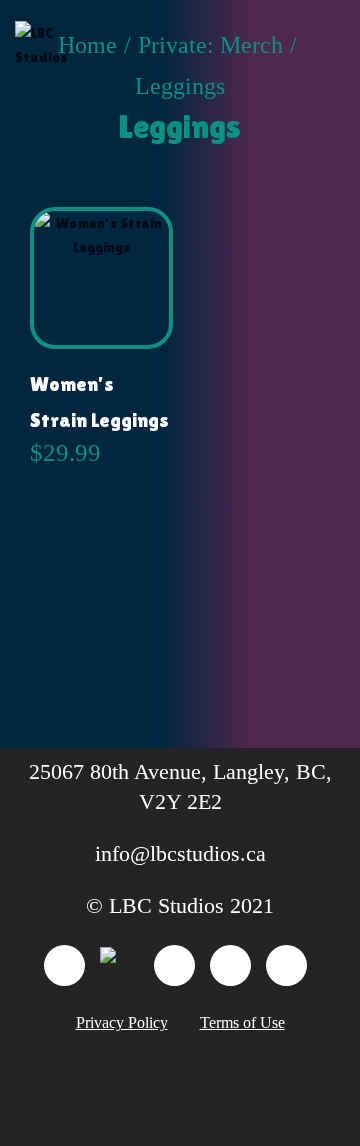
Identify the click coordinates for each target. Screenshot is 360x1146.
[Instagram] (230, 965)
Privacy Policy (122, 1022)
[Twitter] (286, 965)
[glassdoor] (118, 966)
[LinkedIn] (64, 965)
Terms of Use (242, 1022)
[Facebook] (174, 965)
